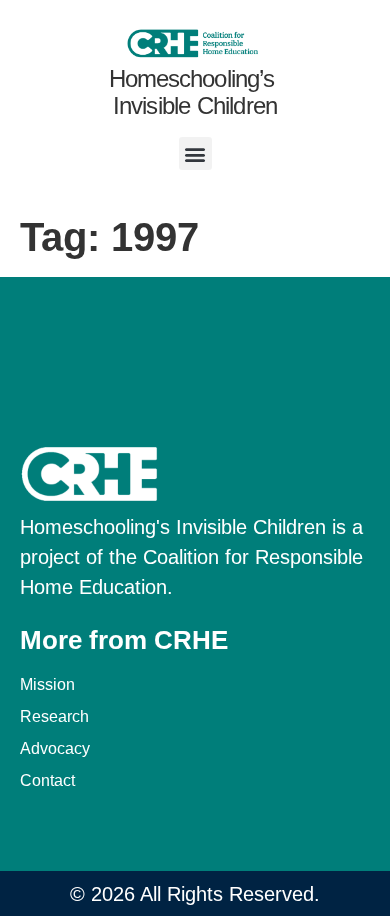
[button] (195, 153)
